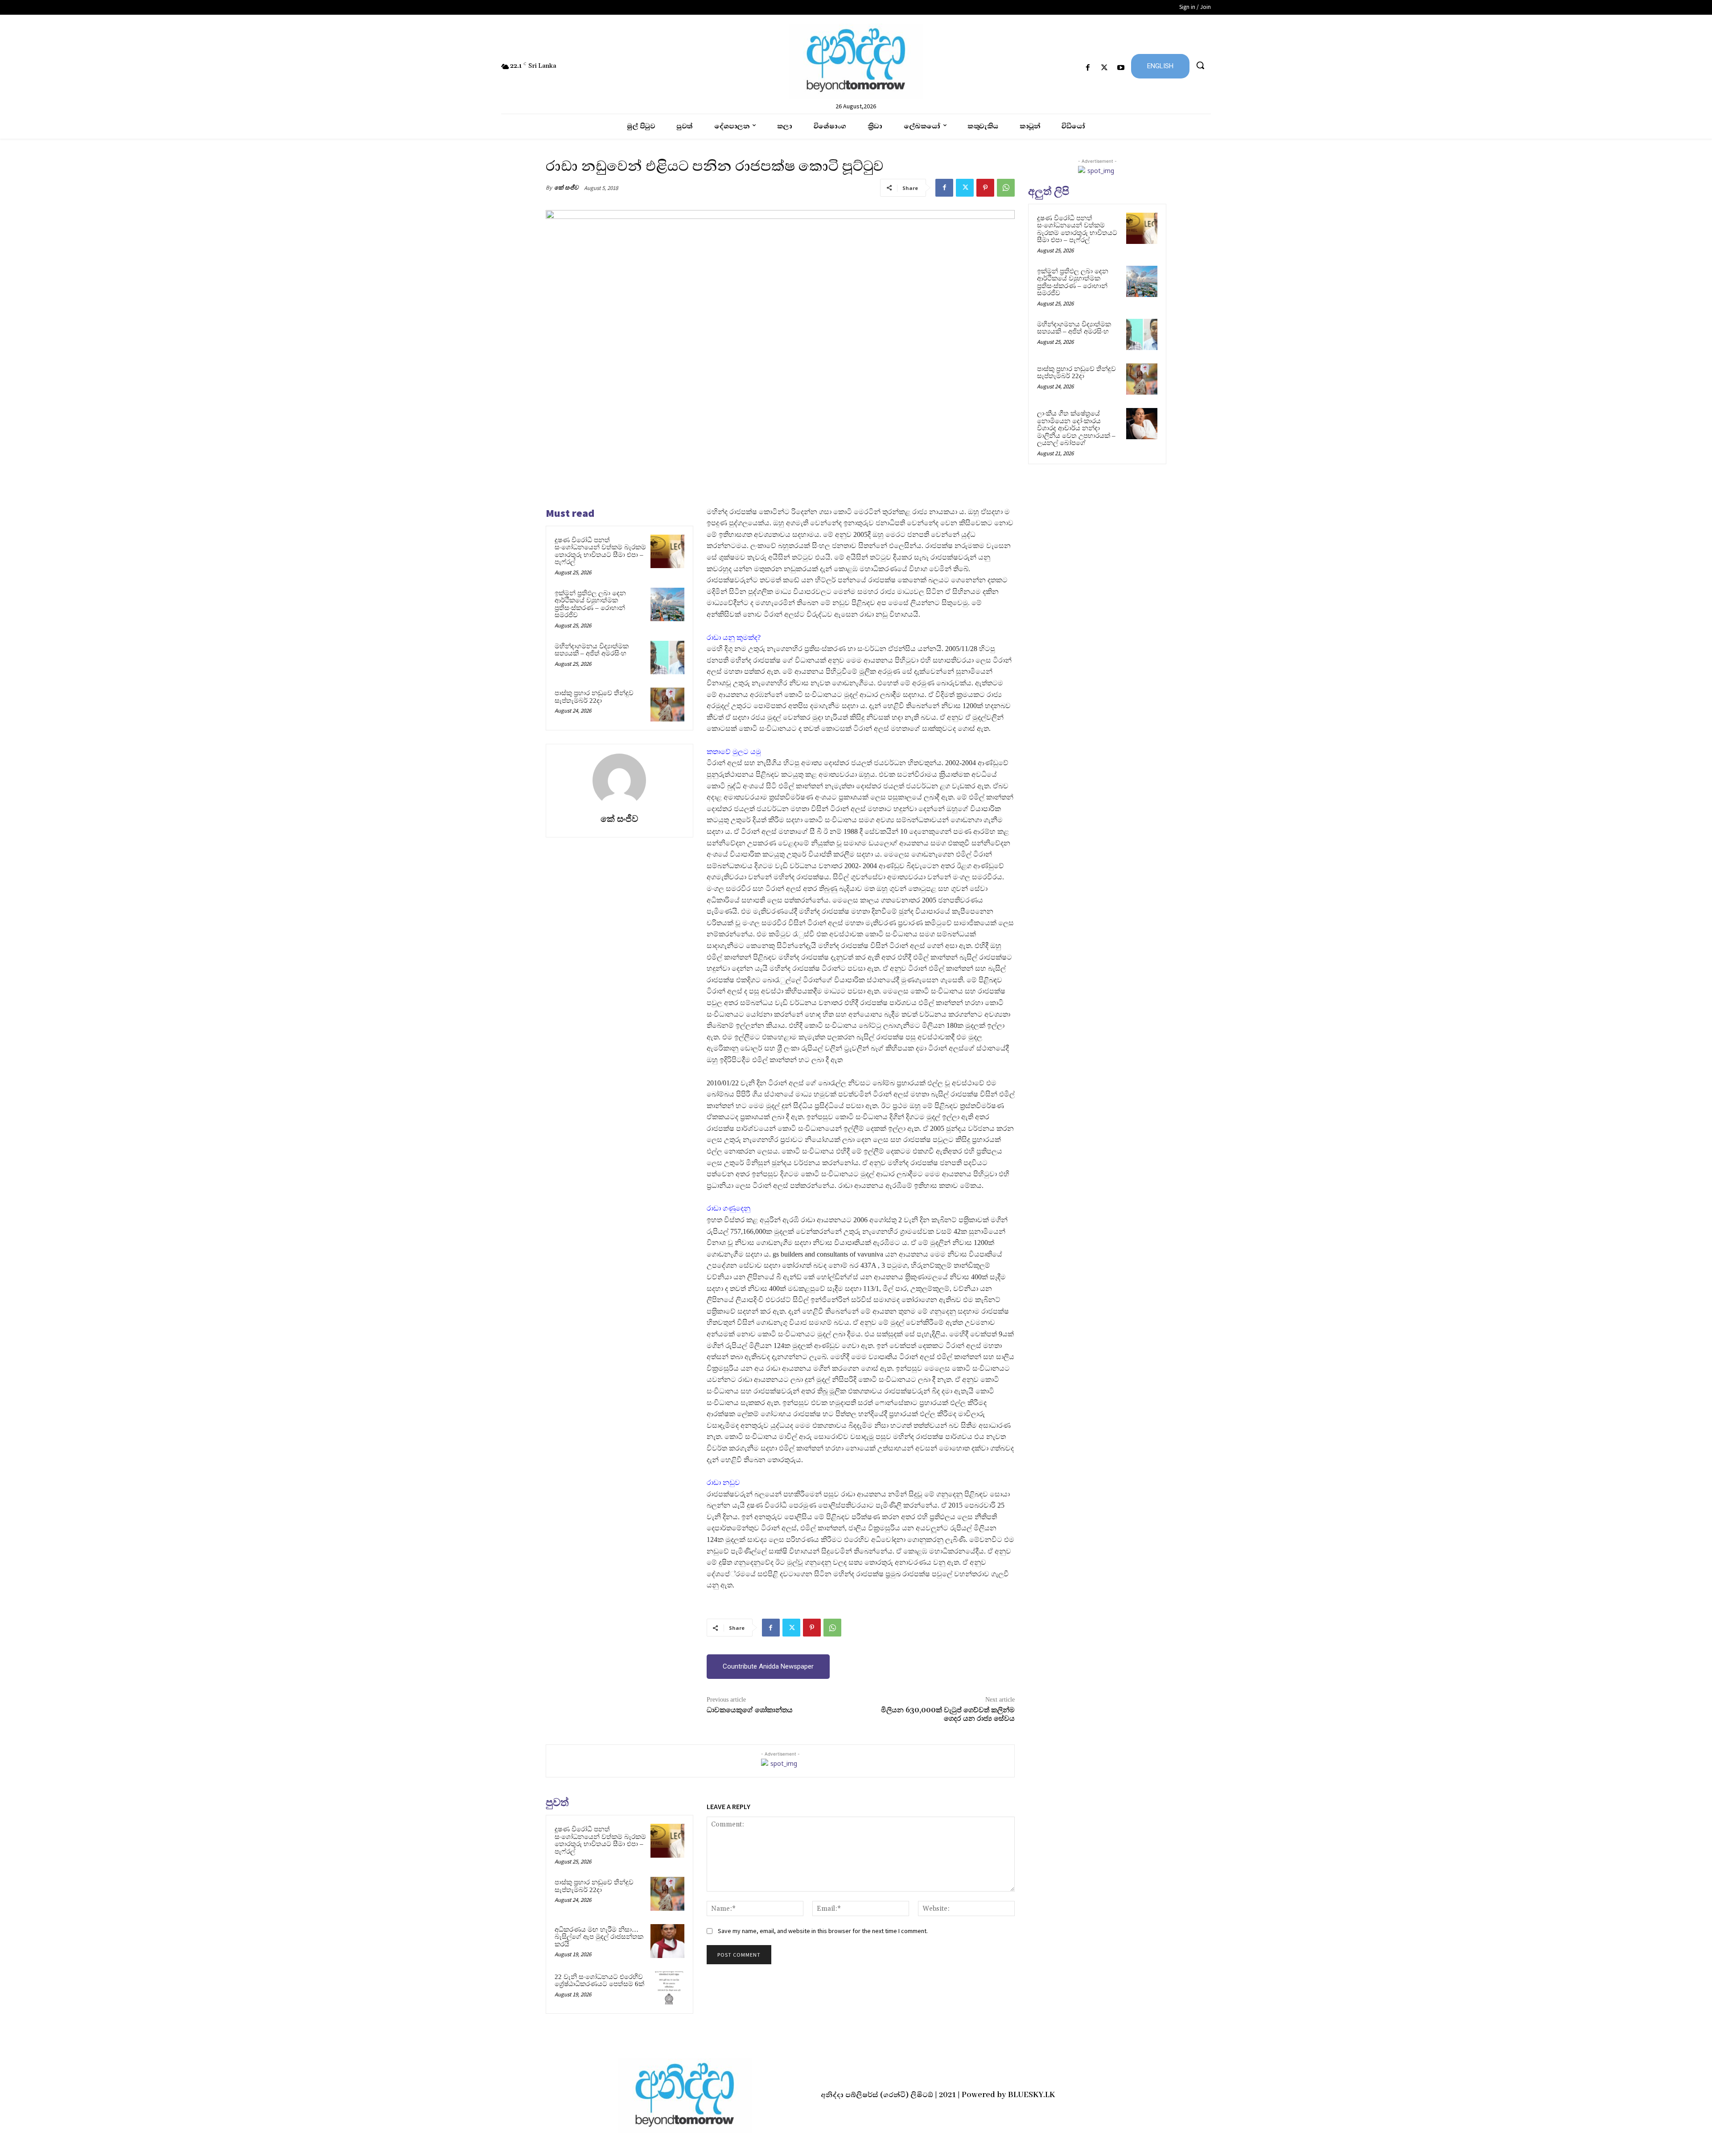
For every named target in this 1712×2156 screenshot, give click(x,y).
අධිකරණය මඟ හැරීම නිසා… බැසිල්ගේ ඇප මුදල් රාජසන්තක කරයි (599, 1937)
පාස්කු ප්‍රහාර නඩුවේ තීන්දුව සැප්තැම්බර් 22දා (594, 697)
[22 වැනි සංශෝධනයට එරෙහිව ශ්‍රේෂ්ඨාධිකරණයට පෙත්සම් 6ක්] (667, 1988)
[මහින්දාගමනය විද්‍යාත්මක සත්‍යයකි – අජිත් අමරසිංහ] (667, 658)
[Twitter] (1105, 68)
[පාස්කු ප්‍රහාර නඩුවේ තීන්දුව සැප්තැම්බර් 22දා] (667, 705)
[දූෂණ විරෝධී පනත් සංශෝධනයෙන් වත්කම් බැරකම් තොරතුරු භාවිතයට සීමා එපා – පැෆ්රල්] (667, 552)
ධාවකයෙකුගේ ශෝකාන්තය (750, 1710)
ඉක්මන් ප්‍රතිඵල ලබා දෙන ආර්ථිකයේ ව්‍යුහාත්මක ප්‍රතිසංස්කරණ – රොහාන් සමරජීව (590, 604)
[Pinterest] (985, 188)
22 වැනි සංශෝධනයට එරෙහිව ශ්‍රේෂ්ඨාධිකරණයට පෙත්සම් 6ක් (599, 1981)
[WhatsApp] (1006, 188)
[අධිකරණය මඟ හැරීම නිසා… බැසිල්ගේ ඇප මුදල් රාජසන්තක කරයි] (667, 1941)
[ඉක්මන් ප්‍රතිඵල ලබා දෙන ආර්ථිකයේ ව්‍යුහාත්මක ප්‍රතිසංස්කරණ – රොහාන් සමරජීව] (667, 605)
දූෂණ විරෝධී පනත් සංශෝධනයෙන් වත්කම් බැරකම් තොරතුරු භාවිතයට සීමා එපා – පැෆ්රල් (600, 551)
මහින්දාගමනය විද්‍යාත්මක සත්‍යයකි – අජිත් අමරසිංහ (592, 650)
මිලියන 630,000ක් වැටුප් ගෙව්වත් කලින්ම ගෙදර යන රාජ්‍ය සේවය (948, 1714)
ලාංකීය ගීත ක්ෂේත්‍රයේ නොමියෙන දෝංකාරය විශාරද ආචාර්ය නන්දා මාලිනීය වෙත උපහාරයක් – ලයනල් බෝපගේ (1076, 428)
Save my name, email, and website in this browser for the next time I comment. (823, 1931)
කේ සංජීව (566, 188)
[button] (1200, 65)
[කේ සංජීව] (619, 780)
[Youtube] (1121, 68)
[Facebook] (1088, 68)
